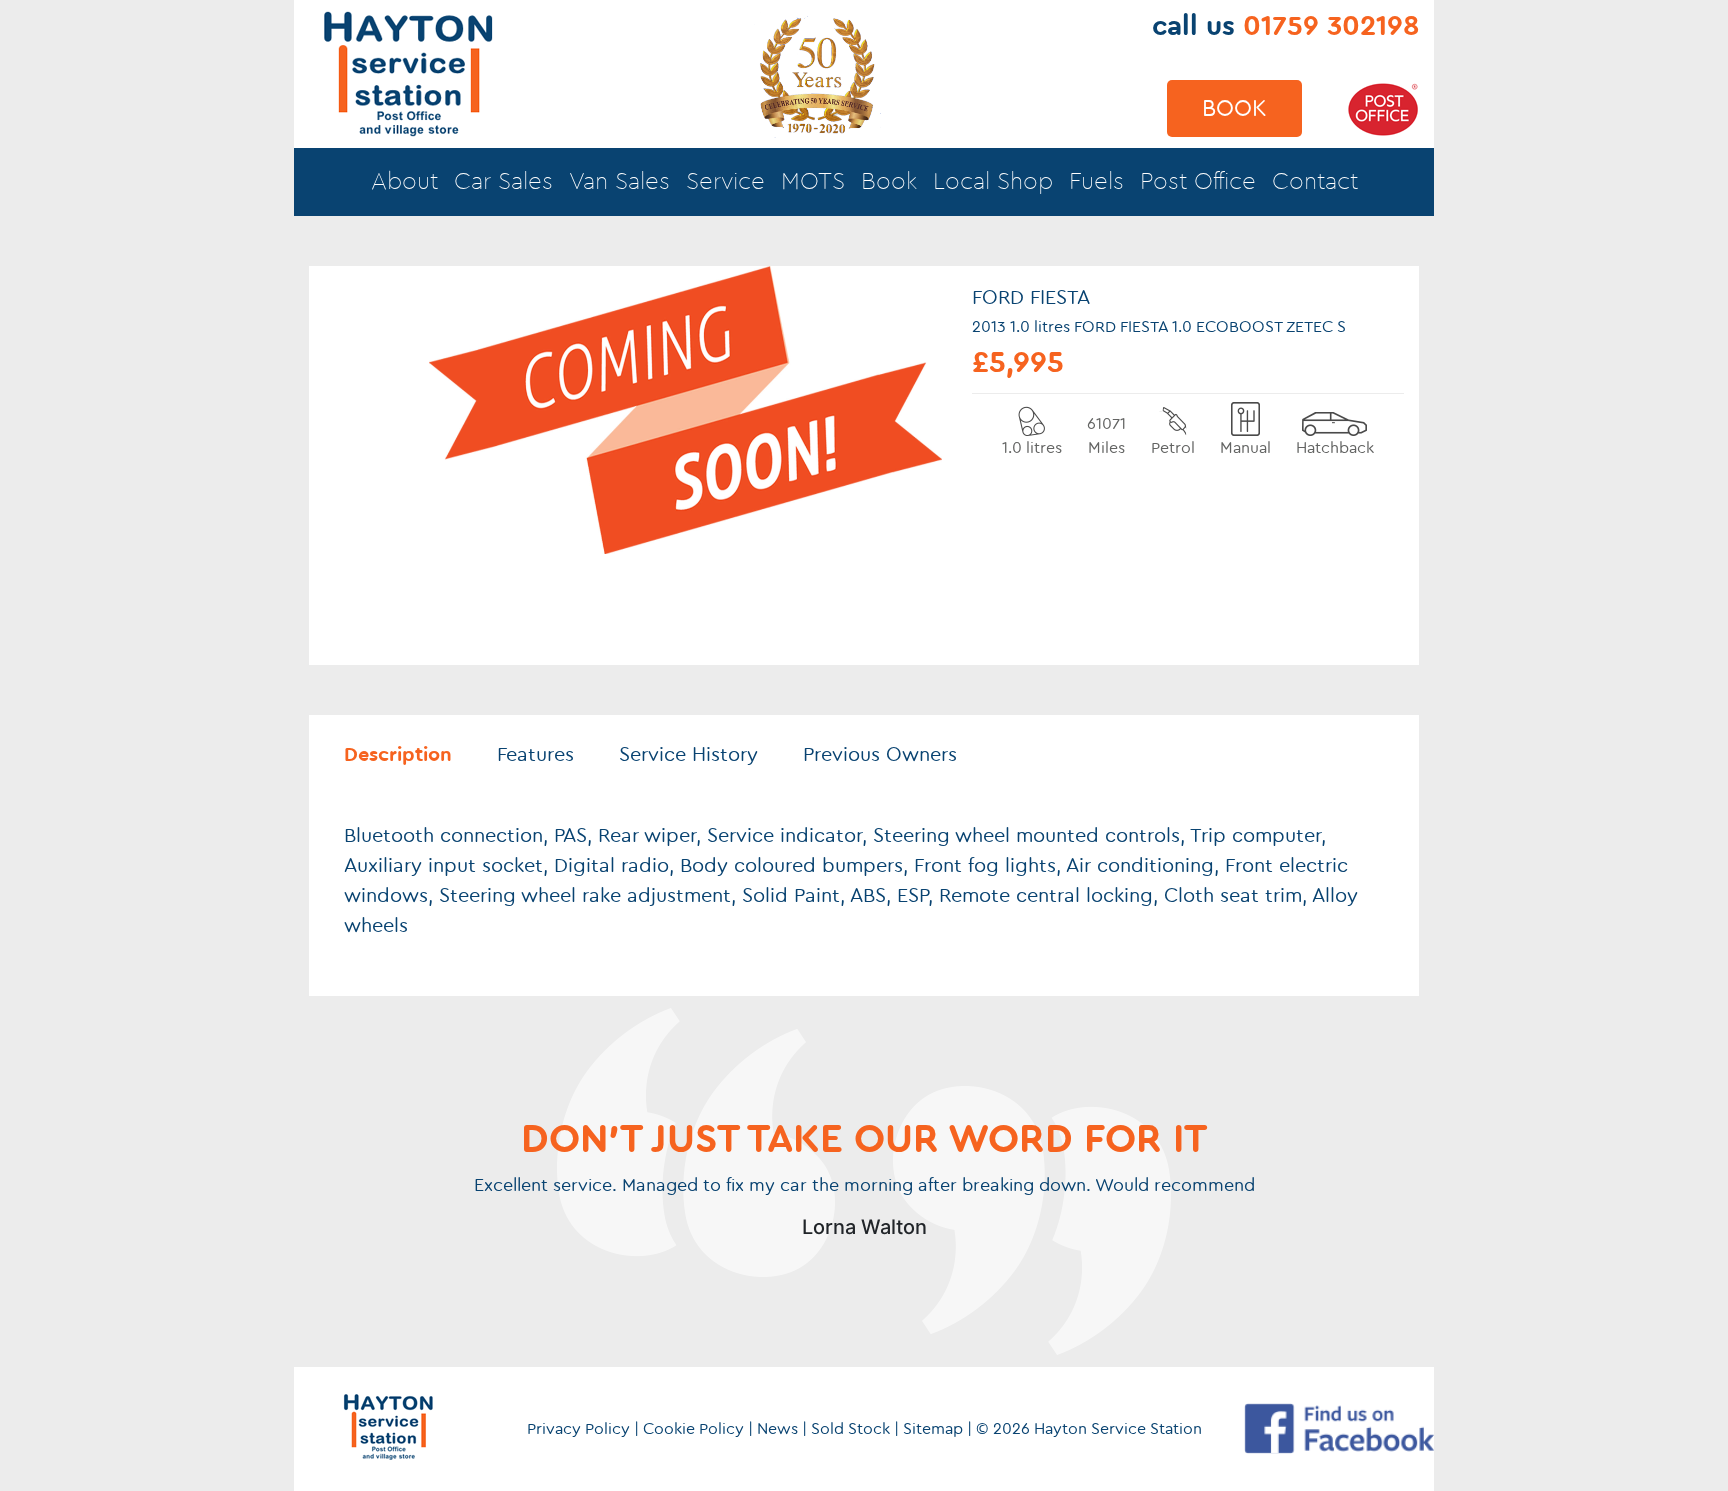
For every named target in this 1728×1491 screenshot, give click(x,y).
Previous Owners (880, 755)
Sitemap (933, 1429)
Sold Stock (850, 1429)
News (777, 1429)
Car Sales (503, 182)
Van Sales (619, 182)
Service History (688, 755)
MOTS (813, 182)
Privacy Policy (578, 1429)
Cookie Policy (693, 1429)
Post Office (1198, 182)
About (404, 182)
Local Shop (993, 182)
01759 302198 (1331, 26)
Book (1234, 108)
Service (725, 182)
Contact (1315, 182)
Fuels (1096, 182)
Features (535, 755)
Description (398, 755)
